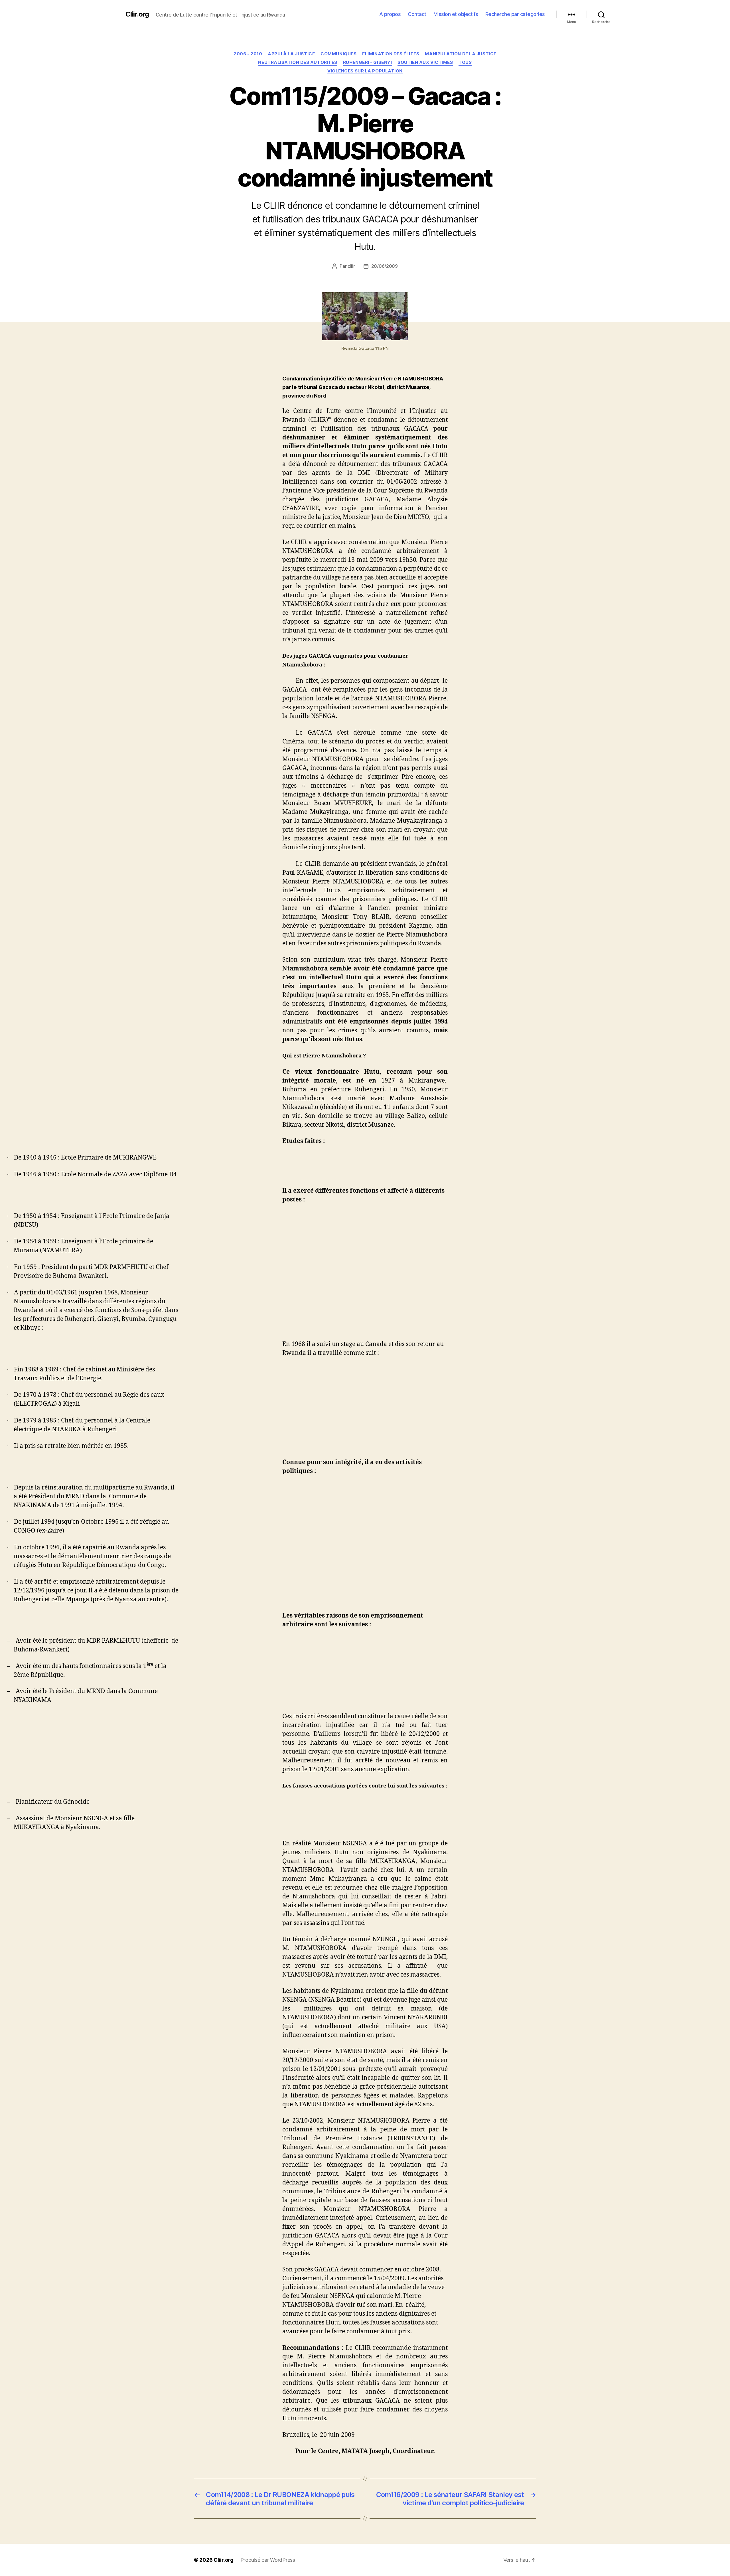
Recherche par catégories (515, 14)
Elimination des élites (391, 54)
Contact (417, 14)
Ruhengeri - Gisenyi (367, 62)
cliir (351, 266)
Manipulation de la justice (461, 54)
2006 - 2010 (248, 54)
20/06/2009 (385, 266)
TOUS (465, 62)
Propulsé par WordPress (268, 2560)
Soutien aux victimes (425, 62)
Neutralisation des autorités (298, 62)
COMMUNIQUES (338, 54)
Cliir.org (137, 14)
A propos (390, 14)
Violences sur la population (365, 71)
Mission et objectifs (456, 14)
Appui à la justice (291, 54)
